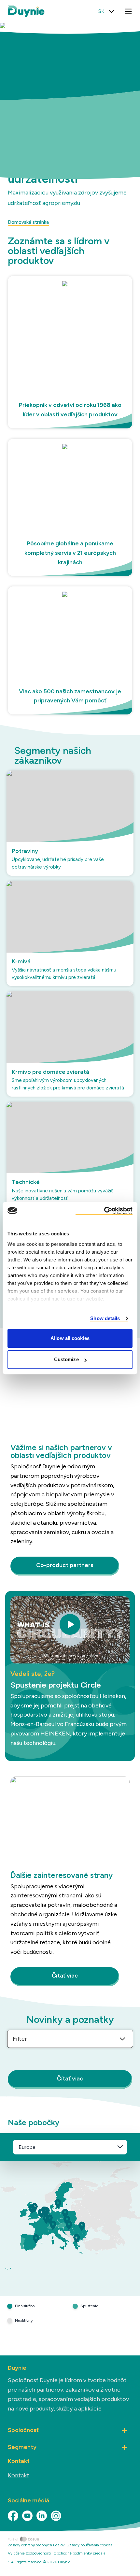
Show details (105, 1318)
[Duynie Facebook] (13, 2516)
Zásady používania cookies (90, 2545)
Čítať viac (65, 1976)
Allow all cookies (70, 1338)
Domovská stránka (28, 222)
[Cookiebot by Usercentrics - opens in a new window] (104, 1211)
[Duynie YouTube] (27, 2516)
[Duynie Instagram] (56, 2516)
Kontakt (19, 2475)
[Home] (74, 2539)
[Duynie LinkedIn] (42, 2516)
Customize (66, 1359)
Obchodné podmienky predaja (79, 2553)
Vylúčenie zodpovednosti (29, 2553)
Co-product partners (65, 1565)
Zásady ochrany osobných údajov (36, 2545)
